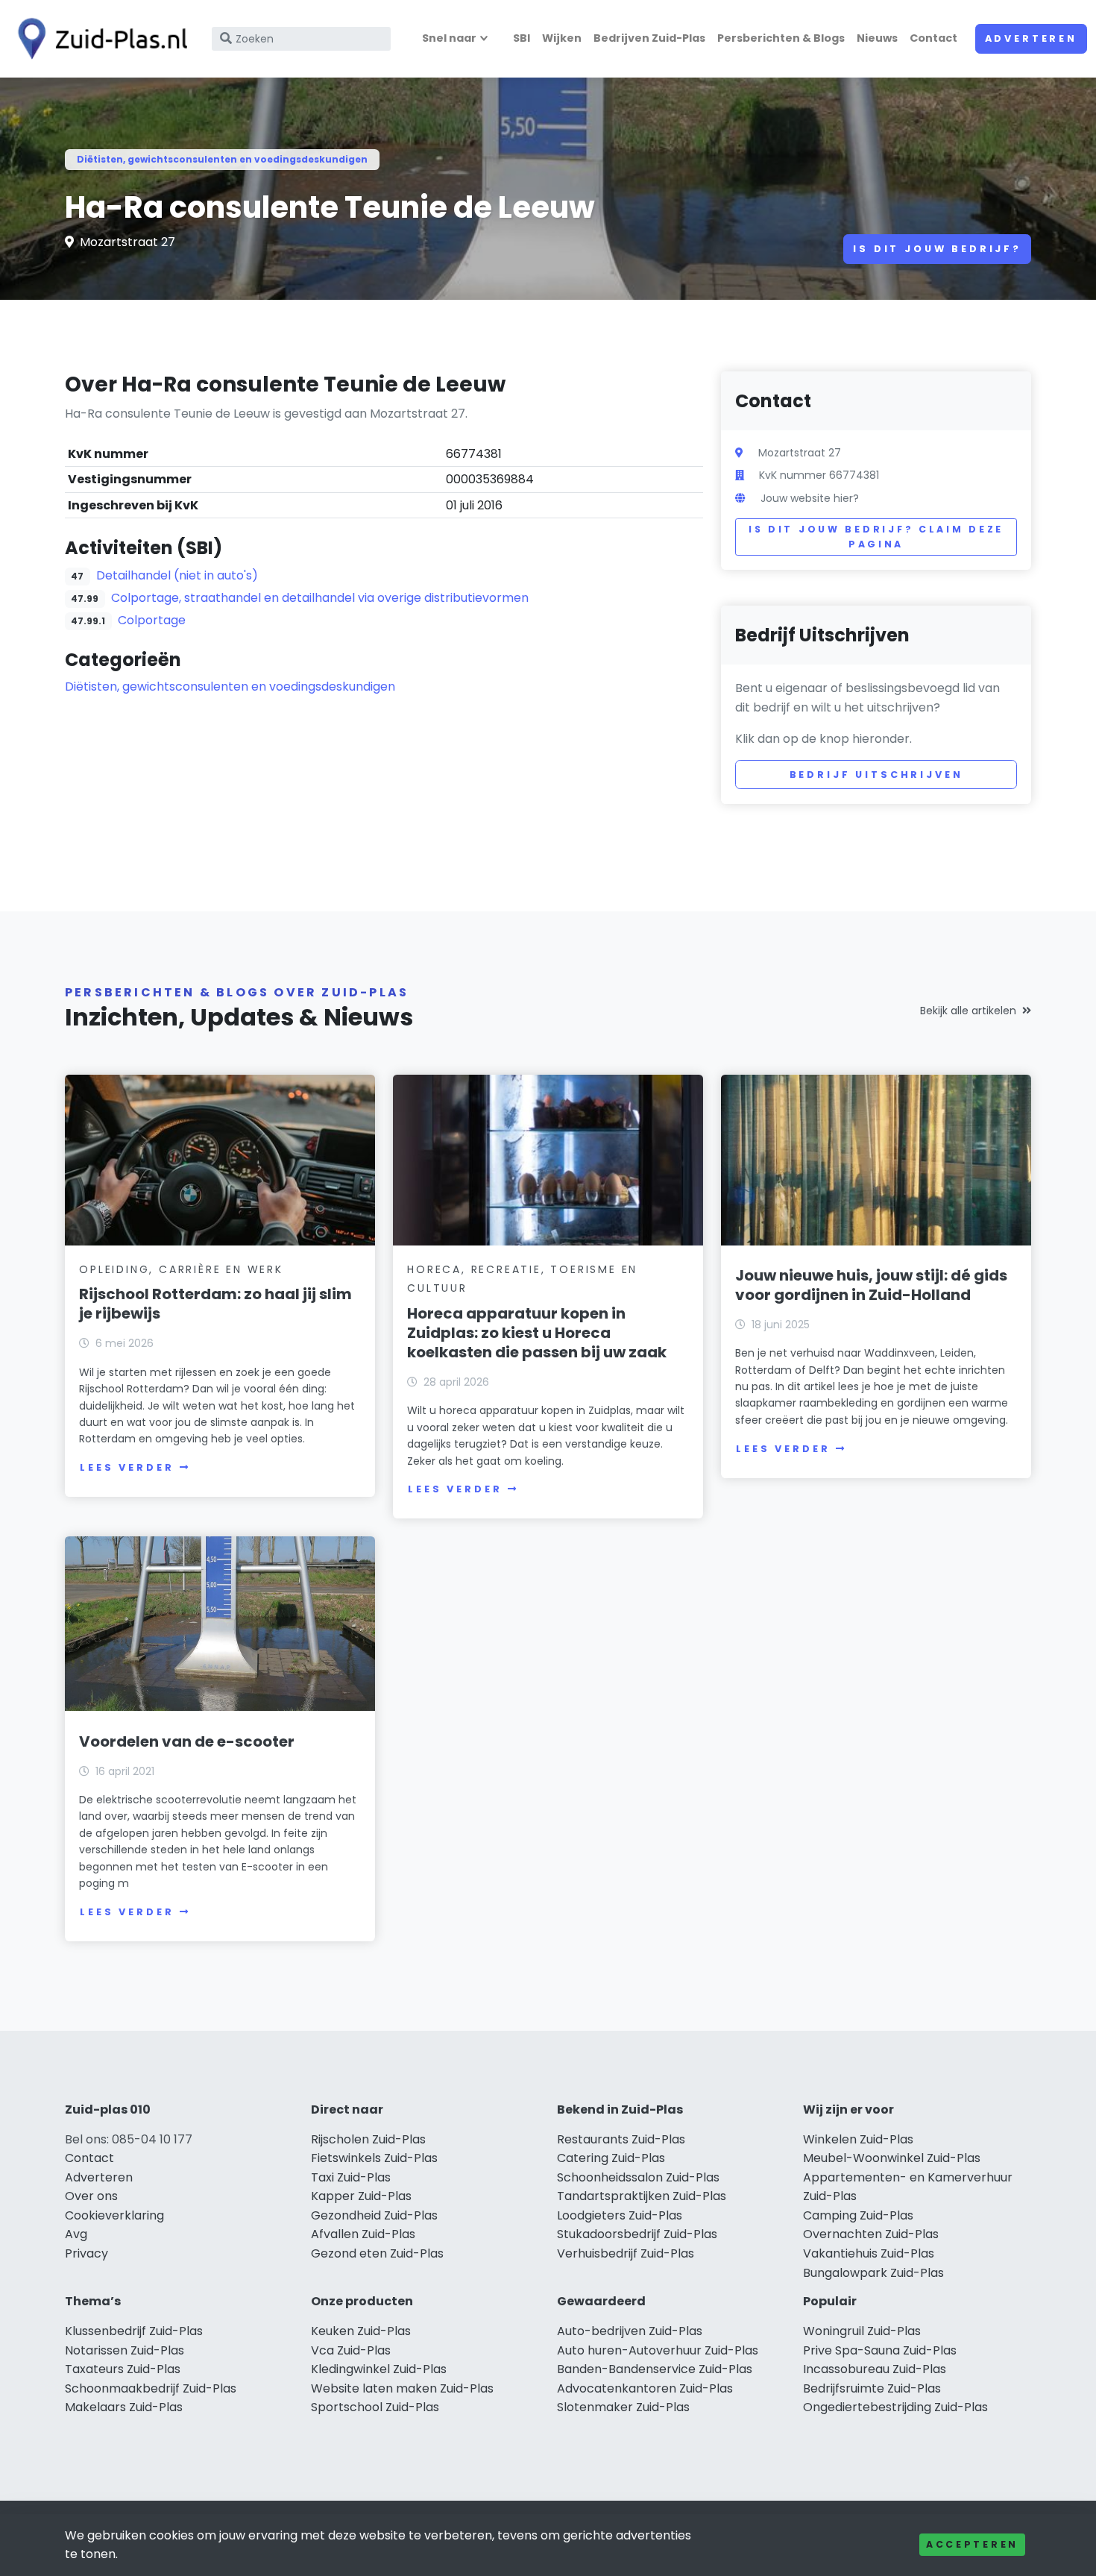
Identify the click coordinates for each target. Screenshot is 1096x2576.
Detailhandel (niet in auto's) (177, 575)
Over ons (91, 2196)
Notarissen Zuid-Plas (125, 2350)
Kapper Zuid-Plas (361, 2196)
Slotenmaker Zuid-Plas (623, 2407)
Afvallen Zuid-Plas (363, 2234)
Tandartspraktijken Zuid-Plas (642, 2196)
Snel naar (449, 38)
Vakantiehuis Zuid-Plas (869, 2253)
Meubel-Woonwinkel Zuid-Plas (892, 2158)
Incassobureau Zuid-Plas (875, 2369)
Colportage (152, 620)
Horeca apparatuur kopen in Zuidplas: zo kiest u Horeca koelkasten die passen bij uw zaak (537, 1333)
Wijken (562, 38)
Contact (933, 38)
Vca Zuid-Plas (351, 2350)
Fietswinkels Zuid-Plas (374, 2158)
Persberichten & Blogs (781, 38)
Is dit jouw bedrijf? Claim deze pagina (876, 537)
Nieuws (877, 38)
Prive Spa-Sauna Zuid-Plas (880, 2350)
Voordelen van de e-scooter (187, 1741)
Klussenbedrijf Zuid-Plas (134, 2331)
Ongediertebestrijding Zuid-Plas (895, 2407)
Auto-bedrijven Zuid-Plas (630, 2331)
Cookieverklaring (114, 2215)
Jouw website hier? (810, 498)
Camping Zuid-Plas (858, 2215)
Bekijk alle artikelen (968, 1011)
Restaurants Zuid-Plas (621, 2139)
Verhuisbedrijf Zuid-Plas (626, 2253)
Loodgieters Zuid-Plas (620, 2215)
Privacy (86, 2253)
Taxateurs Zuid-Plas (123, 2369)
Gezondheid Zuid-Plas (374, 2215)
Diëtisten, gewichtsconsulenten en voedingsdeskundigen (222, 159)
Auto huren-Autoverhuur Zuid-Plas (658, 2350)
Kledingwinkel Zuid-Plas (379, 2369)
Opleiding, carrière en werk (181, 1269)
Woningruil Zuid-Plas (862, 2331)
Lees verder (127, 1467)
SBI (522, 38)
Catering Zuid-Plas (611, 2158)
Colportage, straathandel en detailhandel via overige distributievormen (320, 598)
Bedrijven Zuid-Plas (649, 38)
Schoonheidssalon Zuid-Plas (638, 2177)
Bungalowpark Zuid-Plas (873, 2273)
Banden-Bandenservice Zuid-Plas (655, 2369)
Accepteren (972, 2544)
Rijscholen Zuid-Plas (368, 2139)
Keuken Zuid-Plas (361, 2331)
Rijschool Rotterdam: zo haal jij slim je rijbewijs (215, 1304)
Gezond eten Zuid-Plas (377, 2253)
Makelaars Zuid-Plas (124, 2407)
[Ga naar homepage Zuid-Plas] (98, 39)
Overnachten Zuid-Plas (871, 2234)
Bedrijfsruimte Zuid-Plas (872, 2388)
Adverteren (1031, 38)
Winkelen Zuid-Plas (858, 2139)
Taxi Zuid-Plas (351, 2177)
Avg (76, 2234)
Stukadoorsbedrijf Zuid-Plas (637, 2234)
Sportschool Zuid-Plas (375, 2407)
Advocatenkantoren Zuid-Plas (645, 2388)
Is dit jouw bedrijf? (937, 249)
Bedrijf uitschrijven (876, 775)
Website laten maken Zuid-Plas (402, 2388)
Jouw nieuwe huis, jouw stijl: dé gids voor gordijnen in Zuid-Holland (871, 1285)
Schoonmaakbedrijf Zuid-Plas (151, 2388)
